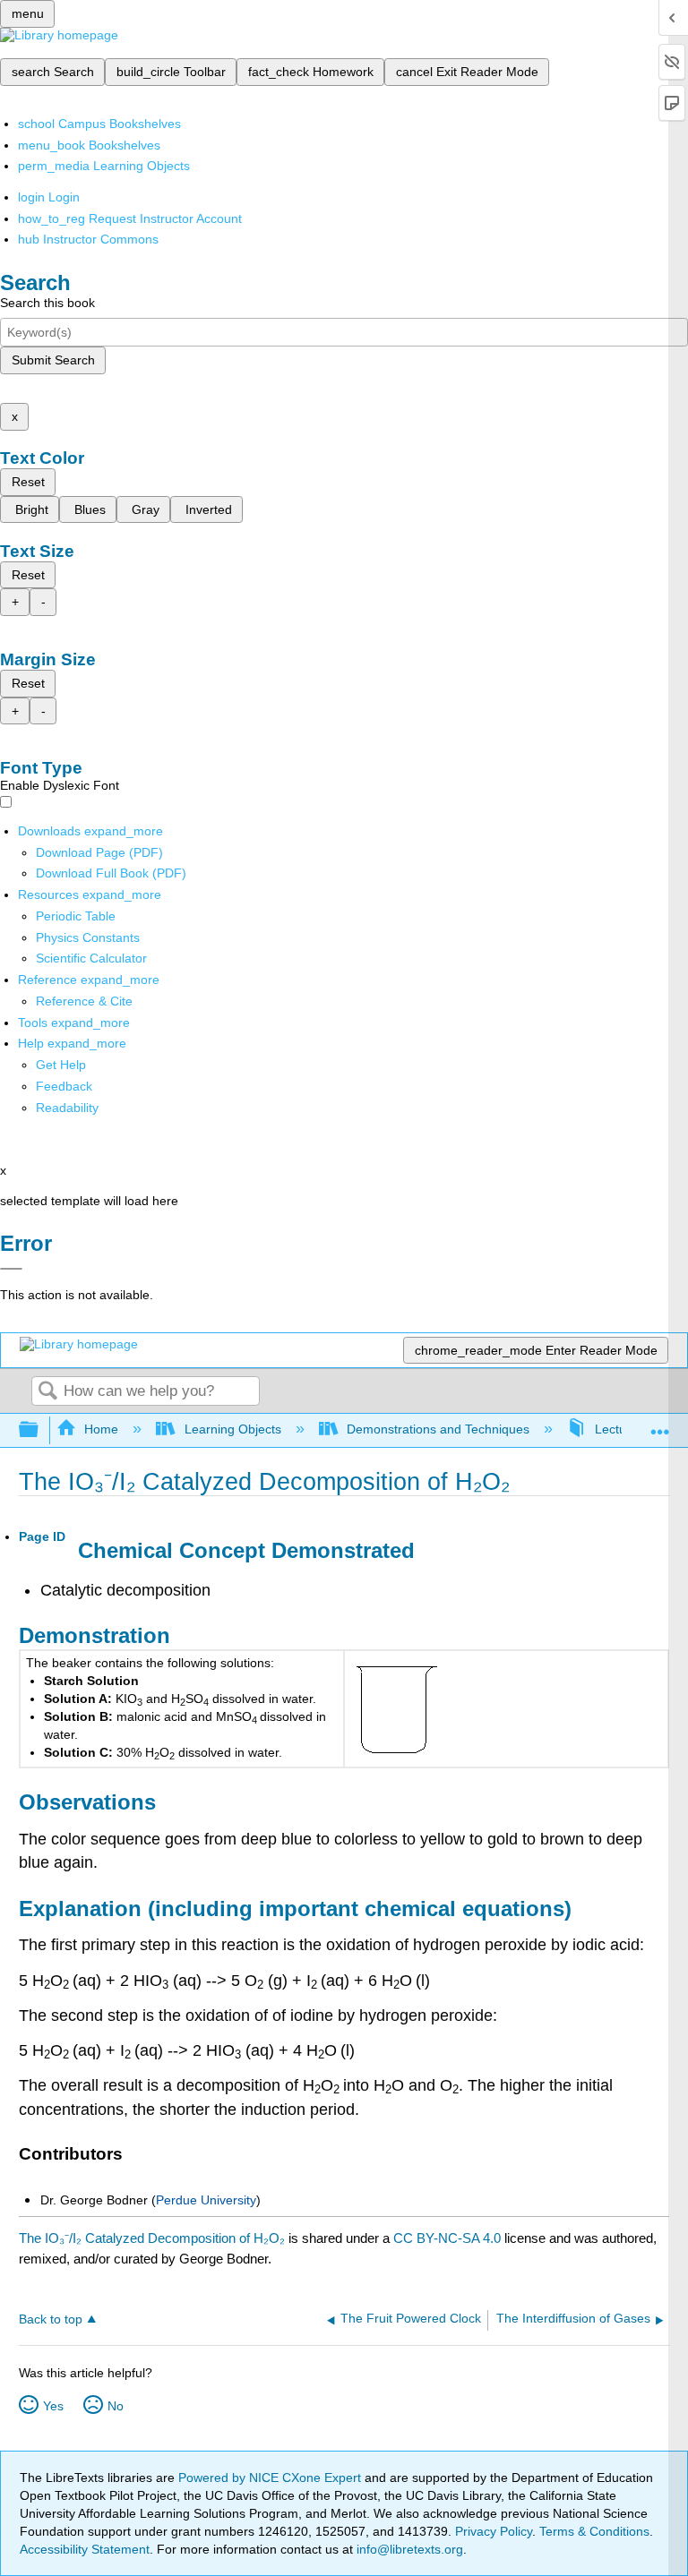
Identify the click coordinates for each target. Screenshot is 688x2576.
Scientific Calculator (91, 958)
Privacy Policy (494, 2531)
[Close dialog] (11, 1269)
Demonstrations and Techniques (438, 1429)
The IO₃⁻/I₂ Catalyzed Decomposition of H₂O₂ (152, 2238)
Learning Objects (232, 1429)
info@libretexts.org (408, 2549)
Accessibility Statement (85, 2549)
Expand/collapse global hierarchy (40, 1430)
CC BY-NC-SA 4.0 (447, 2238)
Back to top (51, 2319)
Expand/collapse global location (660, 1425)
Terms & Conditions (594, 2531)
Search (47, 1392)
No (116, 2406)
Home (101, 1429)
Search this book (47, 303)
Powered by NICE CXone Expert (271, 2478)
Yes (53, 2406)
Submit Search (53, 360)
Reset (28, 482)
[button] (64, 1086)
